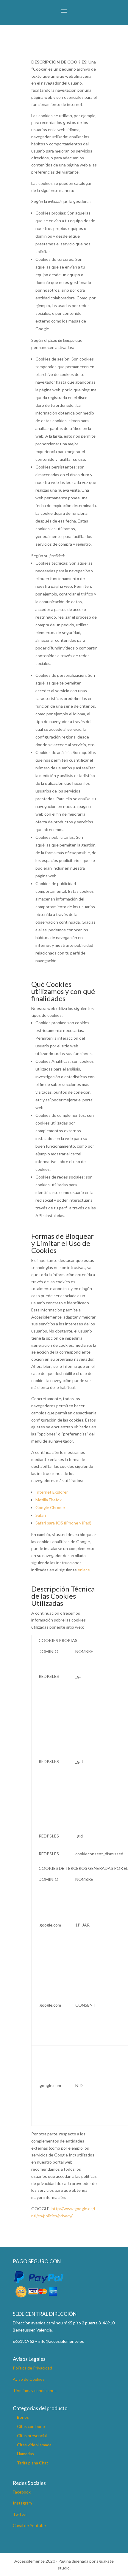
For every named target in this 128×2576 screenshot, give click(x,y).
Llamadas (25, 2454)
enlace (84, 1570)
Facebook (22, 2492)
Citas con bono (31, 2426)
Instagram (22, 2503)
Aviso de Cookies (29, 2379)
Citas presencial (32, 2436)
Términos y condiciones (35, 2390)
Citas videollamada (34, 2445)
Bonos (23, 2417)
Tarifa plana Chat (33, 2463)
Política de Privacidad (32, 2368)
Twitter (20, 2514)
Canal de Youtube (29, 2525)
